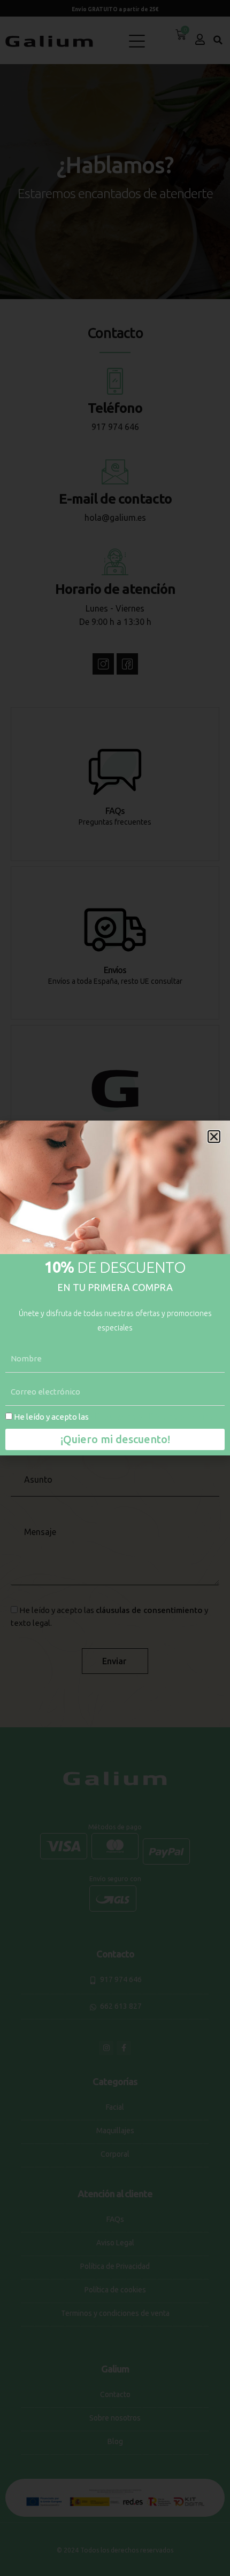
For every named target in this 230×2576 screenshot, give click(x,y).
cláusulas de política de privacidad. (155, 1417)
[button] (214, 1137)
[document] (115, 1288)
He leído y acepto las (117, 1417)
